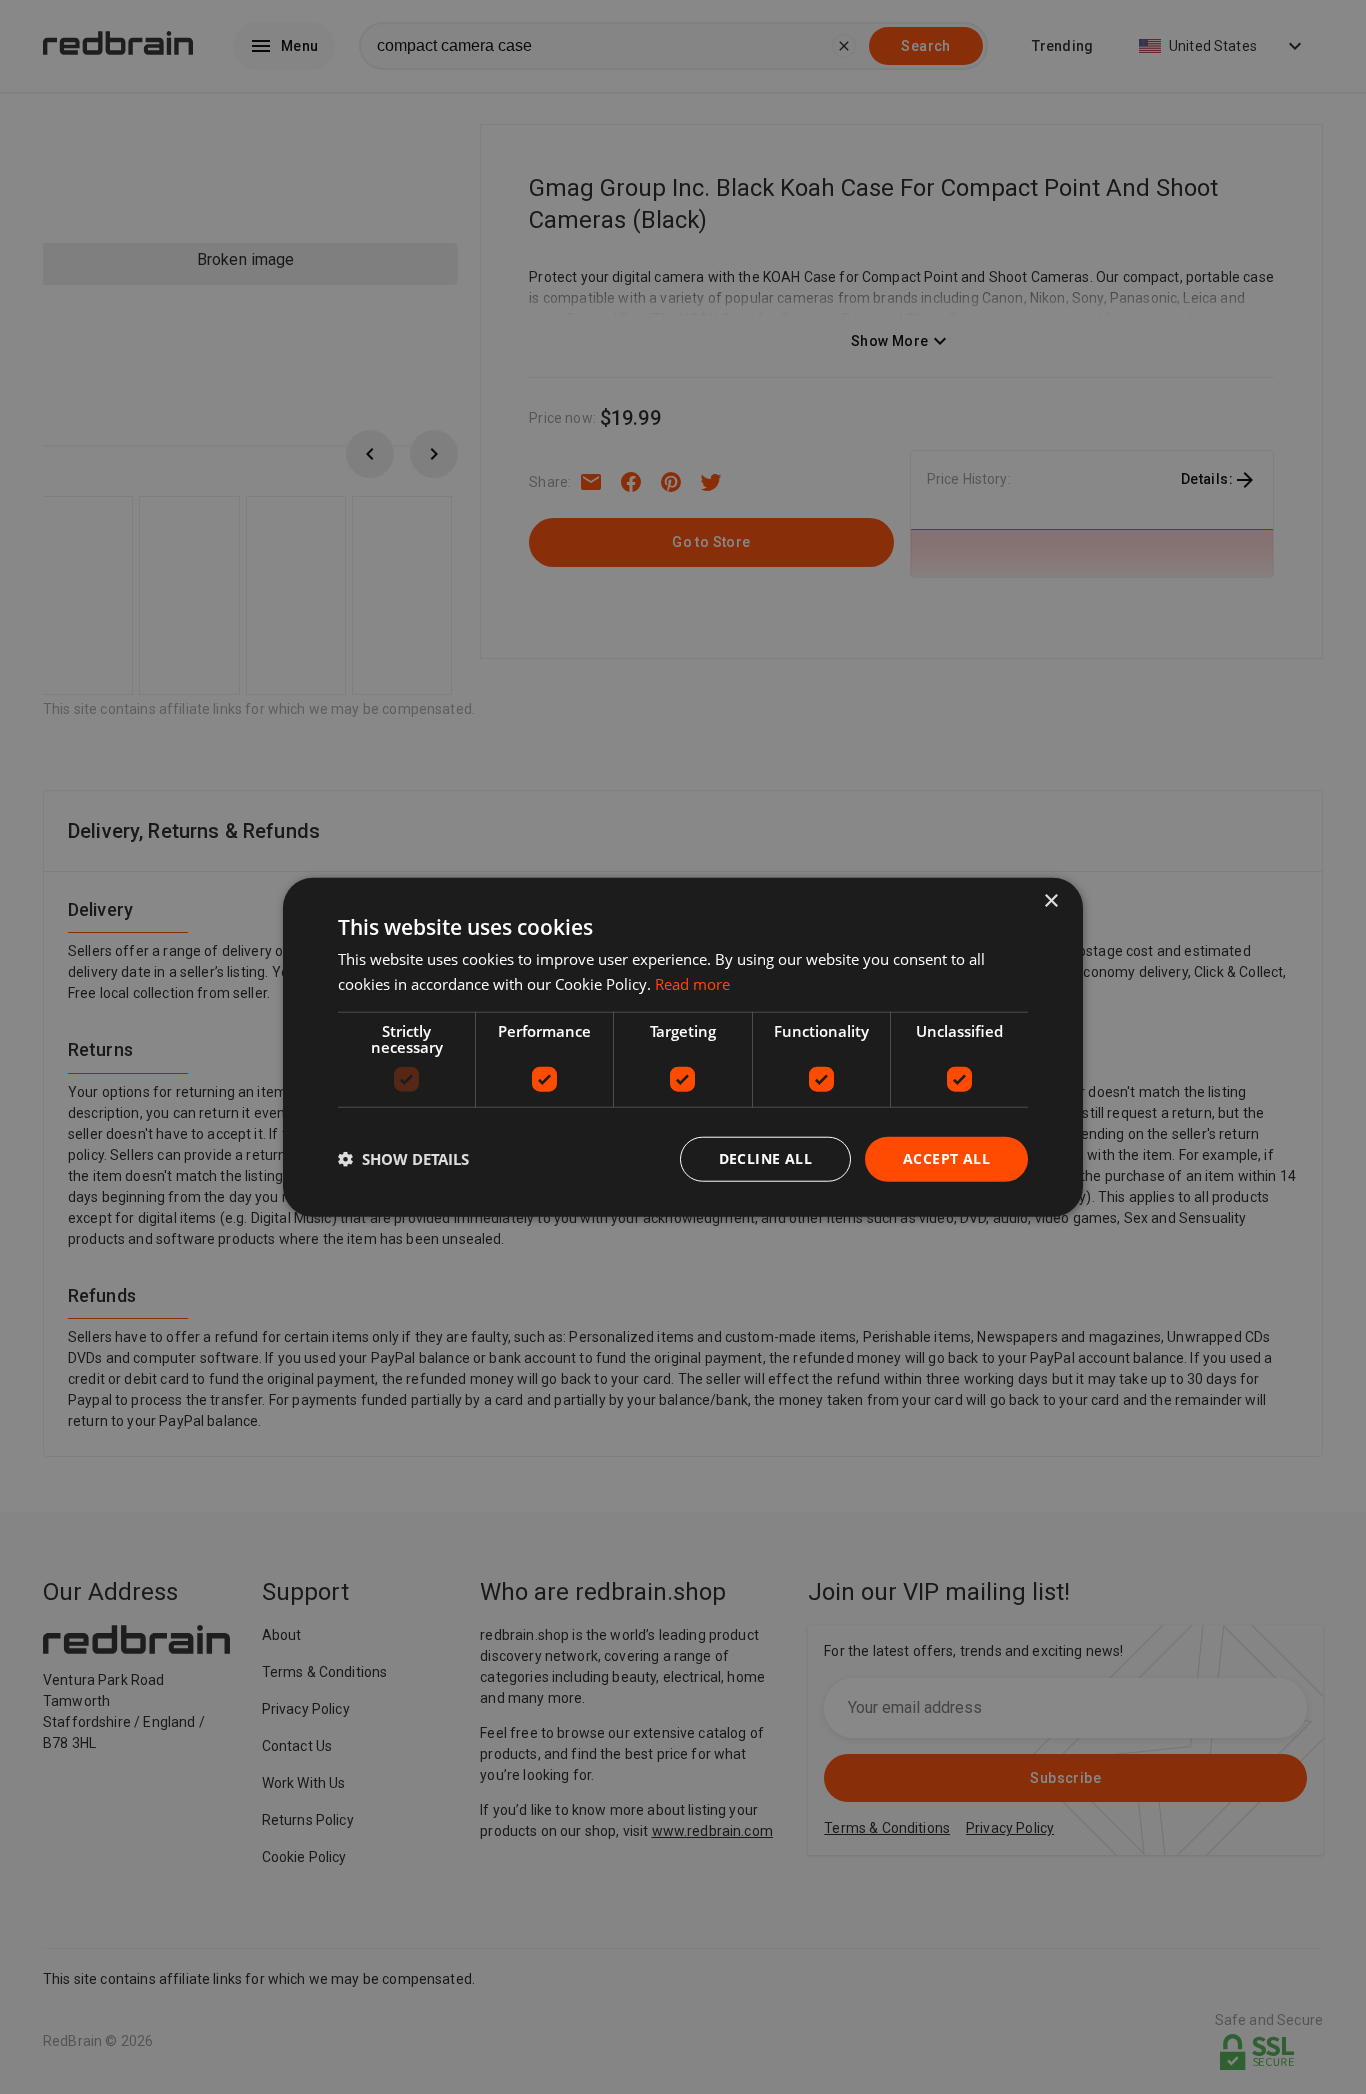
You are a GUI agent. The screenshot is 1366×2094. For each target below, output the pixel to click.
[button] (403, 1159)
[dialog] (683, 1047)
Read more (692, 984)
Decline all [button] (765, 1158)
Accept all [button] (946, 1158)
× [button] (1050, 901)
